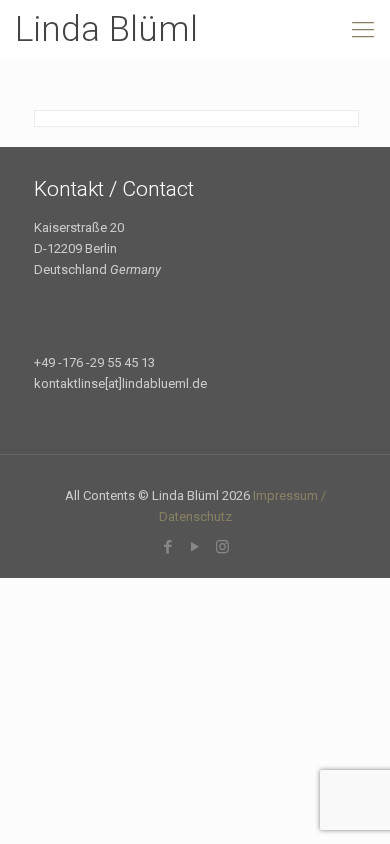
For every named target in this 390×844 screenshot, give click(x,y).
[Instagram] (222, 547)
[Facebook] (168, 547)
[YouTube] (195, 547)
